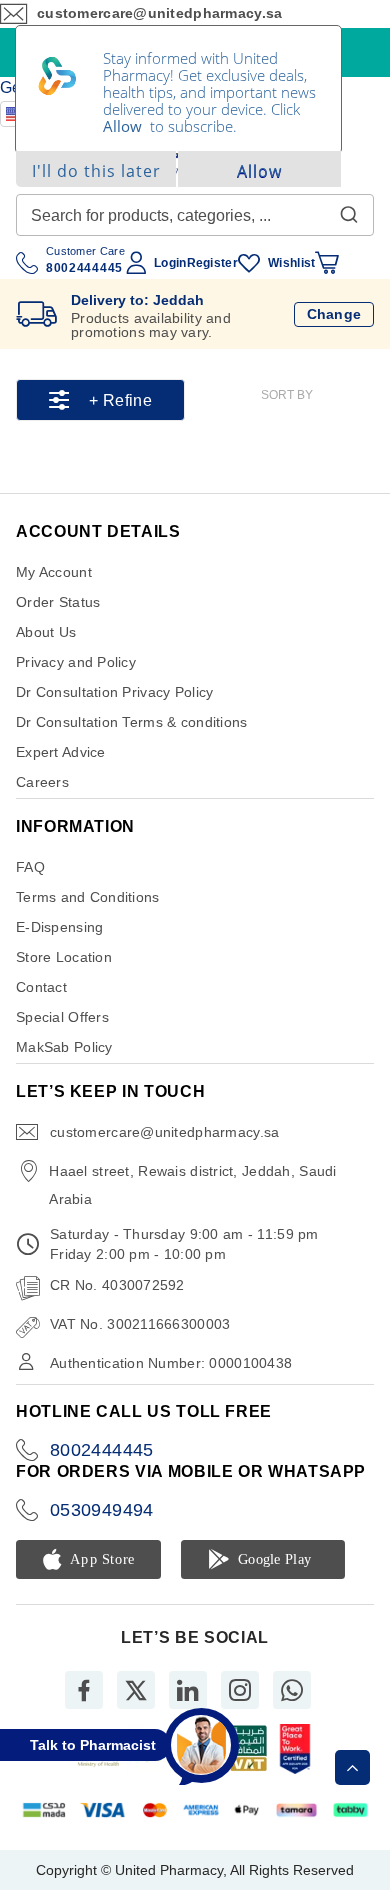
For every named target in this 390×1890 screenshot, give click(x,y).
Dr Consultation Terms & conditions (132, 722)
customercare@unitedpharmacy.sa (164, 1132)
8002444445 (102, 1450)
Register (212, 263)
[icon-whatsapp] (292, 1690)
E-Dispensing (59, 927)
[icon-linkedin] (188, 1690)
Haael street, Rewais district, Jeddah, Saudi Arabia (192, 1185)
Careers (42, 782)
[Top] (352, 1767)
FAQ (30, 867)
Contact (41, 987)
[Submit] (349, 210)
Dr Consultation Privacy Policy (114, 692)
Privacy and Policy (76, 662)
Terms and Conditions (88, 897)
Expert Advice (61, 752)
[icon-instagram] (240, 1690)
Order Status (58, 602)
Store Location (64, 957)
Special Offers (62, 1017)
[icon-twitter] (136, 1690)
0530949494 (102, 1510)
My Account (54, 572)
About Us (46, 632)
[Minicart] (327, 263)
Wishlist (291, 263)
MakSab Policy (64, 1047)
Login (170, 263)
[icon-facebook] (84, 1690)
